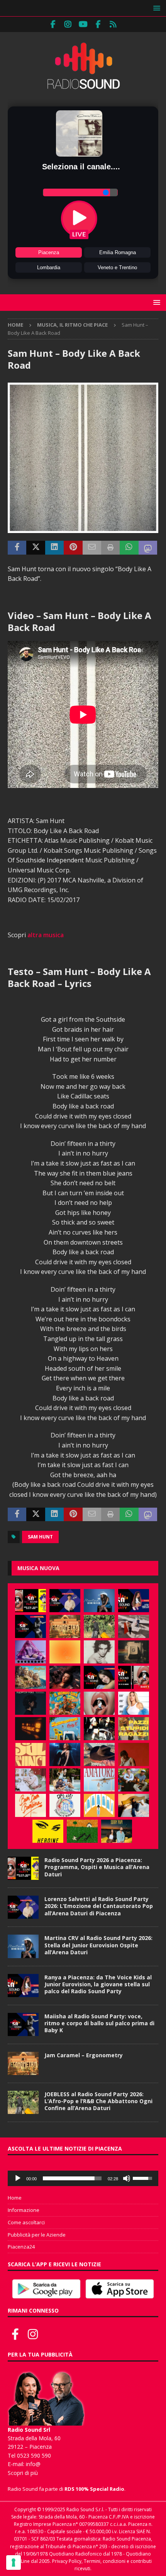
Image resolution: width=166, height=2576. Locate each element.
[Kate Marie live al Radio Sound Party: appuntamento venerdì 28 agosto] (99, 1677)
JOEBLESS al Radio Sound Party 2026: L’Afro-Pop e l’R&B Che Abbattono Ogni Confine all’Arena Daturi (98, 2101)
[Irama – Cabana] (134, 1754)
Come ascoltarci (26, 2222)
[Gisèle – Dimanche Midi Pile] (134, 1652)
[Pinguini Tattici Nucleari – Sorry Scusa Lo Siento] (99, 1805)
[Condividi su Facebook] (17, 548)
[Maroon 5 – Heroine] (48, 1831)
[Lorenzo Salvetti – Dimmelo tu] (30, 1703)
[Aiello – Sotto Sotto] (134, 1805)
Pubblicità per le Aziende (37, 2235)
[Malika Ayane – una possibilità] (99, 1729)
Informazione (24, 2210)
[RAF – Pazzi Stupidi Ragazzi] (134, 1729)
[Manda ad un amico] (92, 548)
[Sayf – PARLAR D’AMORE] (65, 1677)
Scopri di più (23, 2473)
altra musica (46, 935)
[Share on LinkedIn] (54, 548)
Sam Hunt (40, 1537)
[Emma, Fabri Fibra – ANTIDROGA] (134, 1626)
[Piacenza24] (113, 24)
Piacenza (49, 252)
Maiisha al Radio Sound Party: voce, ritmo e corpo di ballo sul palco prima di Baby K (99, 2023)
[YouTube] (83, 24)
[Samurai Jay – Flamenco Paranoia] (99, 1780)
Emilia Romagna (118, 252)
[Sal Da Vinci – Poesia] (30, 1754)
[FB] (53, 24)
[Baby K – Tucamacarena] (65, 1729)
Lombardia (49, 267)
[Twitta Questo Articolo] (36, 548)
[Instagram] (68, 24)
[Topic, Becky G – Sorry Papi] (117, 1831)
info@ (33, 2464)
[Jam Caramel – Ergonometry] (65, 1626)
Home (15, 2198)
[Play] (18, 2178)
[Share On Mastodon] (148, 548)
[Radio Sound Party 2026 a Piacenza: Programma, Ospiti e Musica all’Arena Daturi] (30, 1601)
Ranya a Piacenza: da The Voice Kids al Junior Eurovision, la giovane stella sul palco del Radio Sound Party (98, 1984)
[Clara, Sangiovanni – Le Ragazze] (65, 1780)
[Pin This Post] (73, 548)
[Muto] (127, 2178)
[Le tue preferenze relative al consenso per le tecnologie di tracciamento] (14, 2563)
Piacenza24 (21, 2247)
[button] (155, 8)
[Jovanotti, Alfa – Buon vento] (134, 1780)
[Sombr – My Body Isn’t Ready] (99, 1652)
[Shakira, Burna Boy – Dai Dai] (65, 1805)
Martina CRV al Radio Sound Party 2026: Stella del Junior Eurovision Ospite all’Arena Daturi (98, 1945)
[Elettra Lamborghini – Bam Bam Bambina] (30, 1805)
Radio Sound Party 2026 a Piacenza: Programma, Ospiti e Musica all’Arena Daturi (97, 1867)
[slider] (72, 2178)
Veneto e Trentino (117, 267)
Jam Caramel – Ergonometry (84, 2055)
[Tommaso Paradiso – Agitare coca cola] (65, 1652)
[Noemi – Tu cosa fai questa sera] (65, 1754)
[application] (83, 2178)
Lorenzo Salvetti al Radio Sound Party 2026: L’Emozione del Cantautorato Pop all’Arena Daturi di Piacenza (99, 1906)
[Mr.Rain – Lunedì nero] (30, 1780)
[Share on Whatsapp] (129, 548)
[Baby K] (134, 1703)
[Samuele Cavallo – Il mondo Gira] (65, 1703)
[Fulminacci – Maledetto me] (82, 1831)
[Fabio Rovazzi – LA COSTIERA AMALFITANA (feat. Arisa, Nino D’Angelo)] (30, 1677)
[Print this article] (110, 548)
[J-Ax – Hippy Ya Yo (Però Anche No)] (99, 1754)
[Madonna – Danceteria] (30, 1652)
